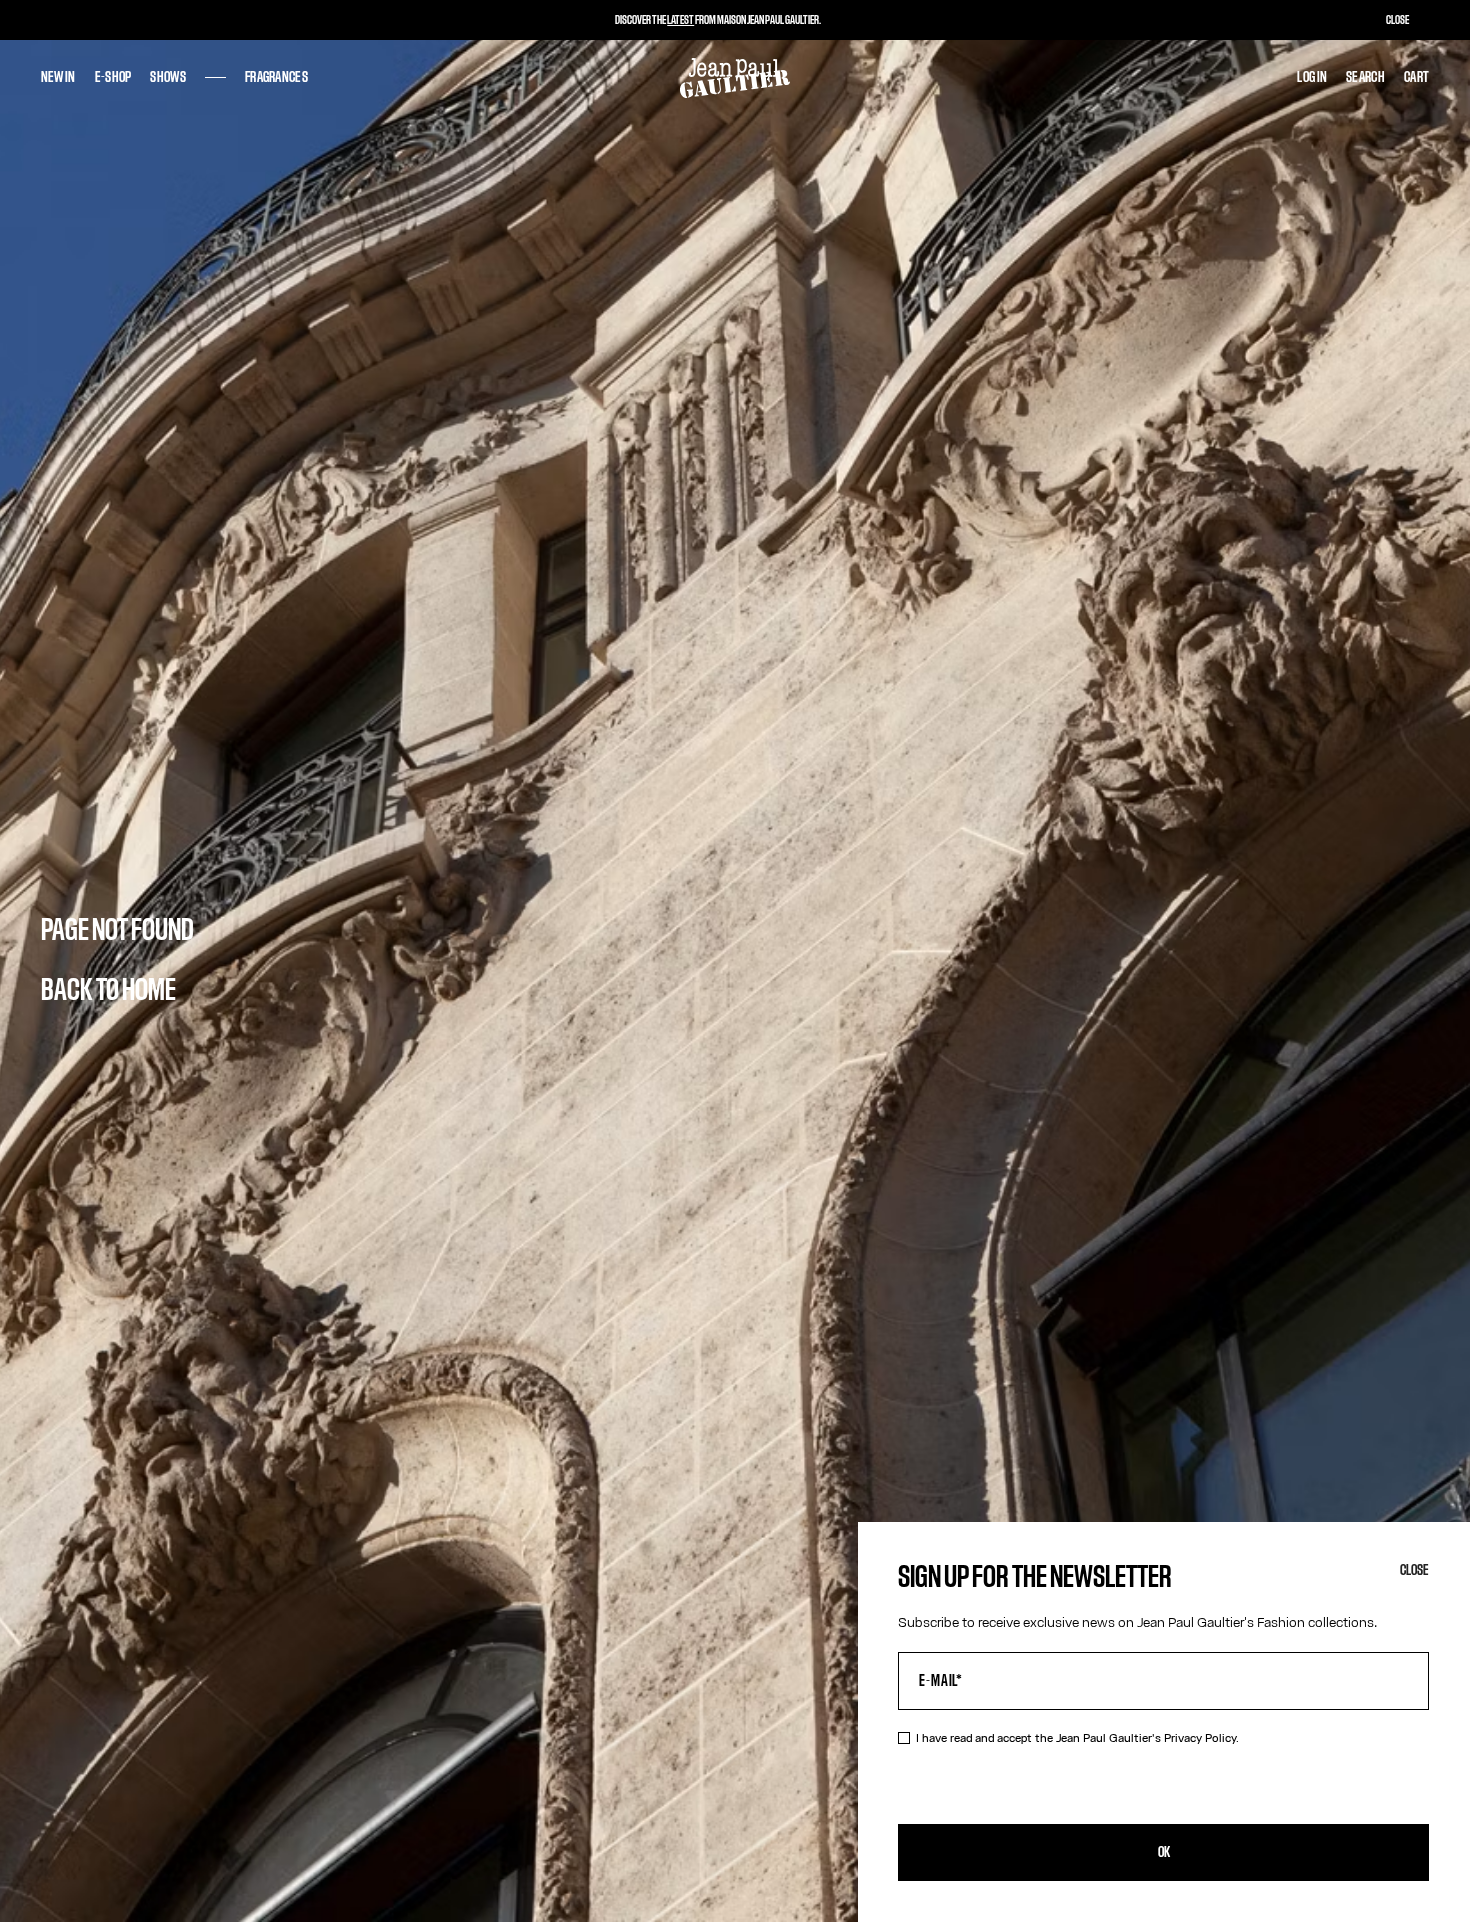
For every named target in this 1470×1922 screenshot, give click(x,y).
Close (1414, 1570)
